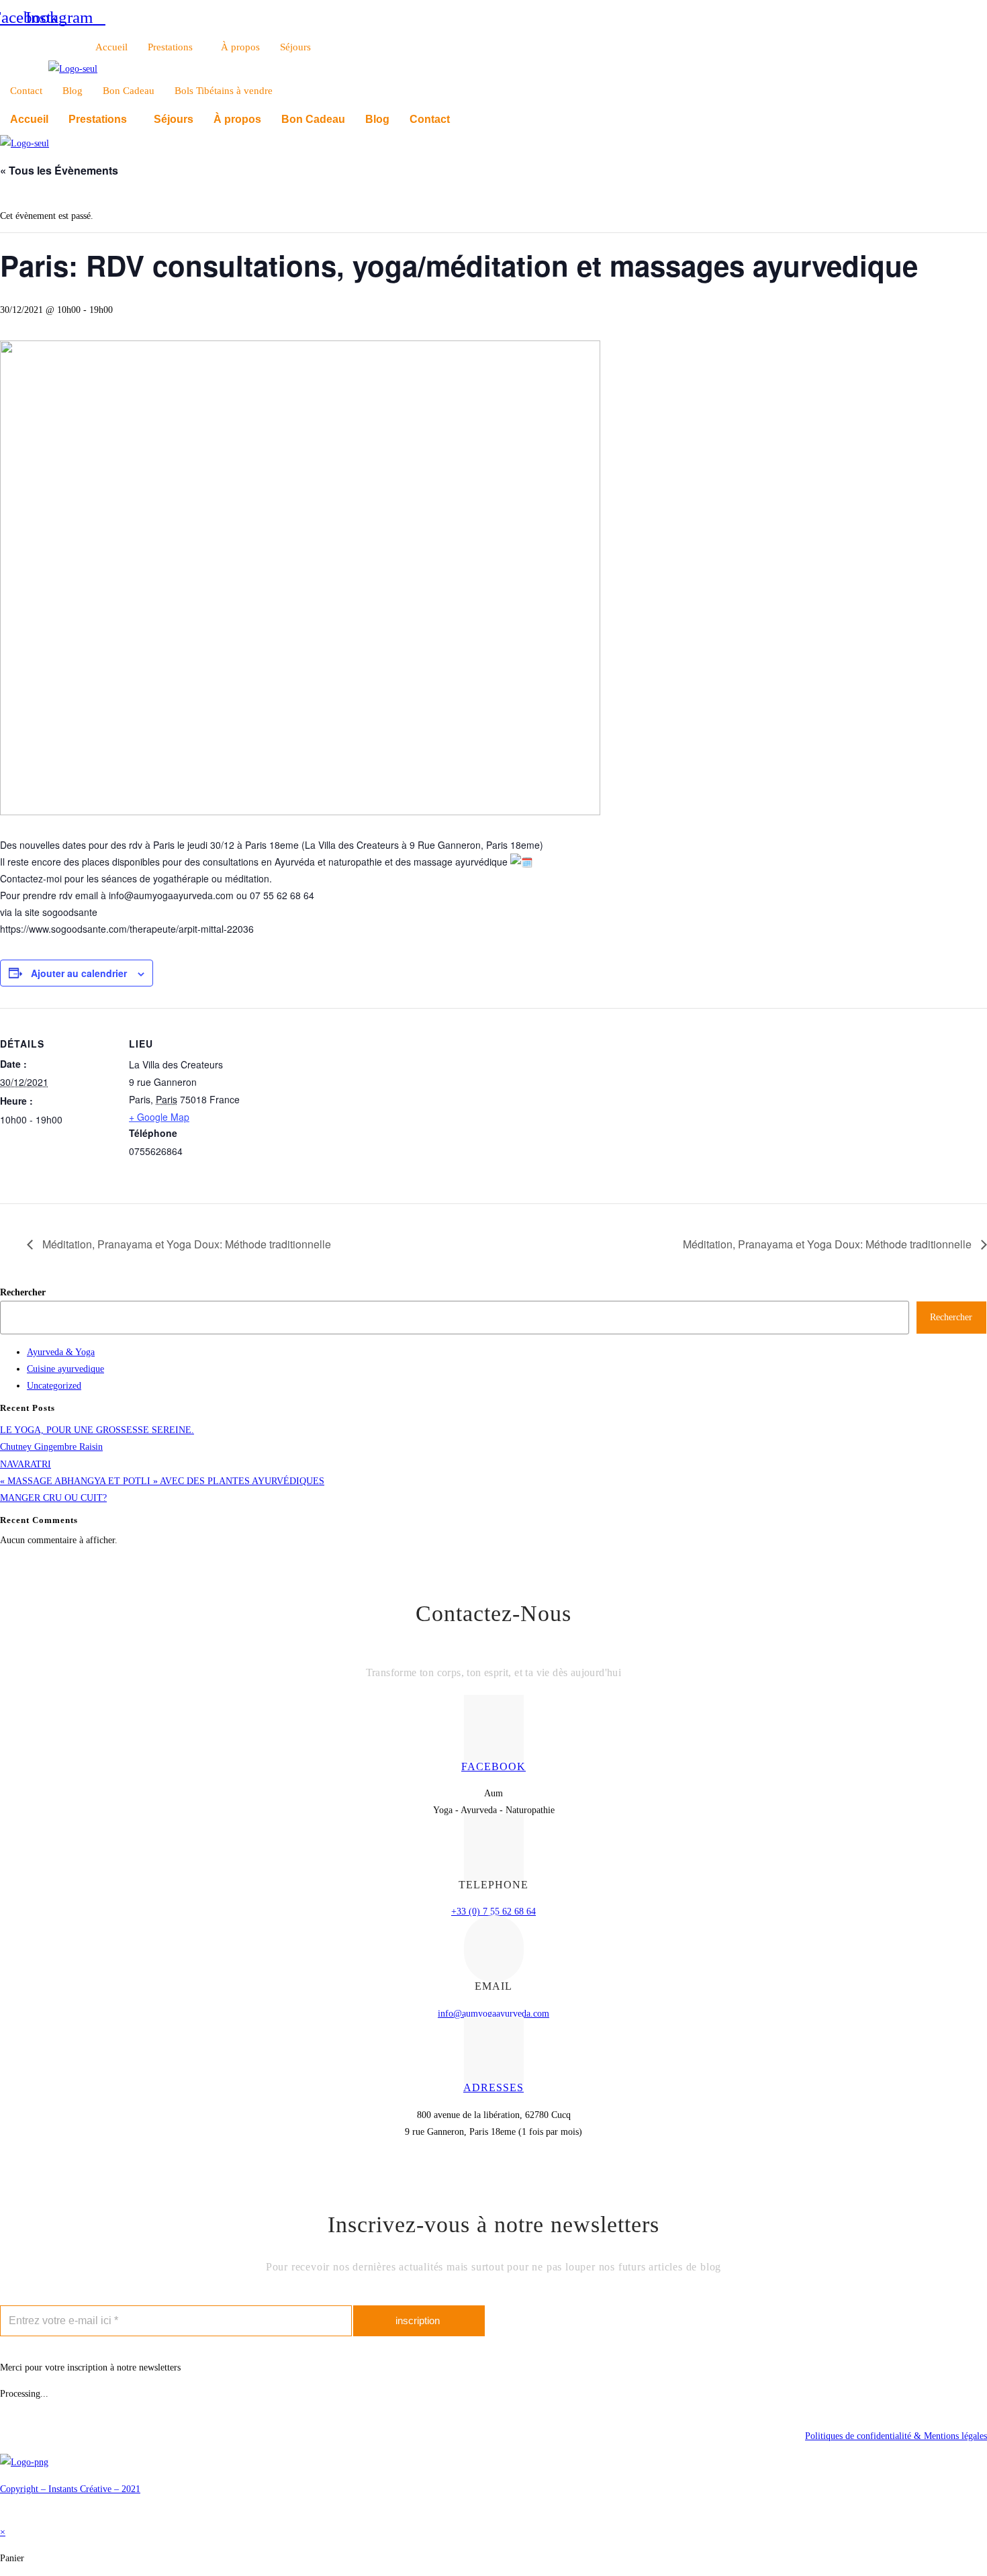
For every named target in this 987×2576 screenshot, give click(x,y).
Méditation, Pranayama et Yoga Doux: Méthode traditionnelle (185, 1244)
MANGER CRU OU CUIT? (53, 1498)
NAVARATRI (26, 1464)
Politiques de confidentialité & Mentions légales (896, 2436)
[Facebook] (494, 1729)
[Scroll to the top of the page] (4, 2515)
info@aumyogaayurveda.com (493, 2014)
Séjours (295, 47)
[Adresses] (494, 2050)
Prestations (170, 47)
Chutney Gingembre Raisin (51, 1447)
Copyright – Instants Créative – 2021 (70, 2489)
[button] (101, 120)
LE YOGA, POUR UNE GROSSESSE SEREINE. (97, 1430)
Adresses (493, 2087)
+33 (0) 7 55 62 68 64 (493, 1912)
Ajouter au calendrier (79, 973)
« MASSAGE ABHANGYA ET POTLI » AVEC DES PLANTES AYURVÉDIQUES (162, 1481)
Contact (26, 91)
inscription (418, 2320)
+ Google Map (159, 1117)
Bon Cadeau (129, 91)
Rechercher (23, 1292)
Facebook (493, 1766)
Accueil (111, 47)
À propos (240, 47)
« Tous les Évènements (59, 170)
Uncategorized (54, 1386)
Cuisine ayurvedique (65, 1369)
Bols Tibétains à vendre (224, 91)
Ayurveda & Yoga (61, 1352)
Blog (73, 91)
